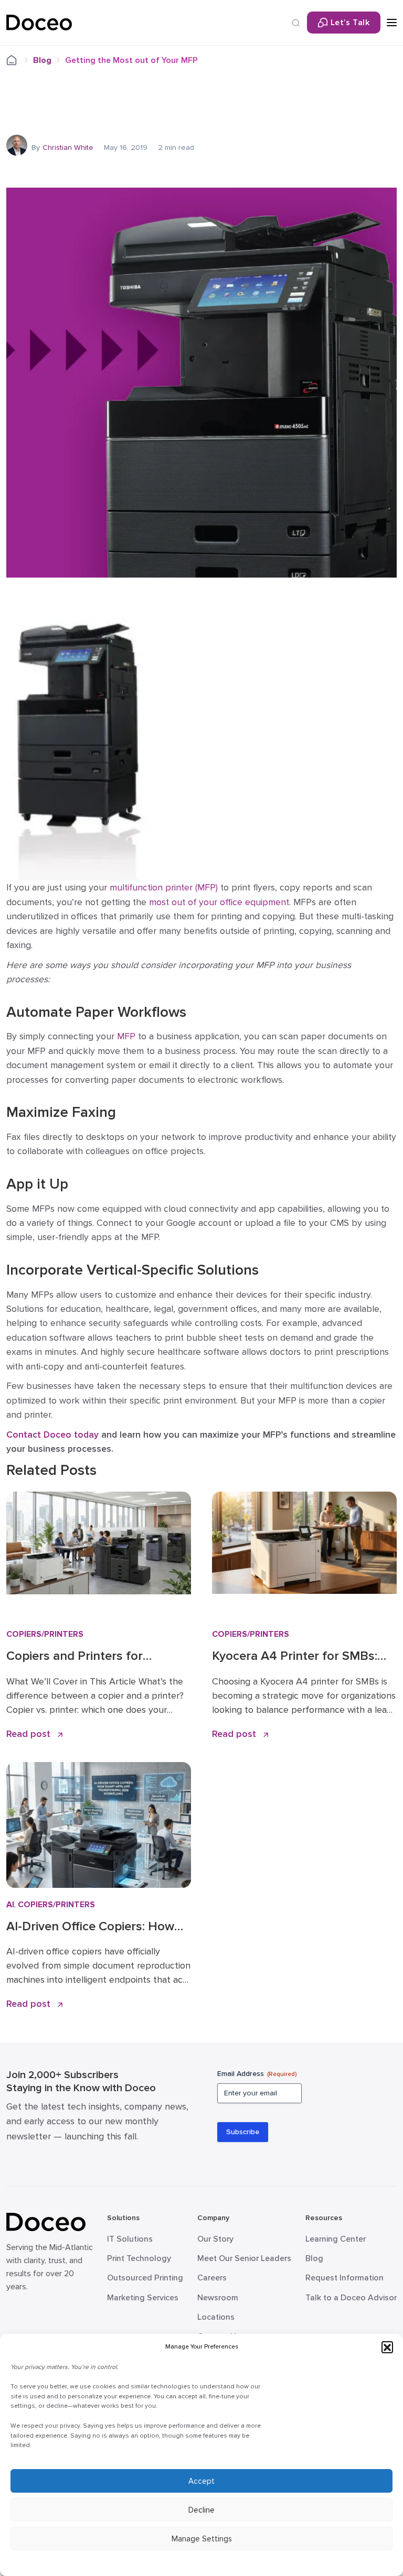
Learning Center (336, 2239)
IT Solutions (130, 2239)
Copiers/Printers (45, 1634)
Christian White (68, 148)
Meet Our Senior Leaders (244, 2258)
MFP (126, 1036)
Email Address (257, 2074)
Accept (201, 2481)
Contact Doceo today (52, 1435)
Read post (30, 1734)
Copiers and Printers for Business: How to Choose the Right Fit (90, 1656)
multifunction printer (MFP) (164, 888)
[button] (387, 2347)
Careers (212, 2278)
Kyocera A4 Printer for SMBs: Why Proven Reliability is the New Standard (295, 1656)
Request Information (344, 2278)
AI (10, 1905)
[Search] (296, 23)
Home (18, 61)
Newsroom (218, 2298)
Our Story (215, 2239)
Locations (216, 2317)
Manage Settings (202, 2539)
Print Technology (139, 2258)
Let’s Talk (350, 23)
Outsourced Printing (145, 2278)
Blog (42, 60)
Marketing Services (143, 2298)
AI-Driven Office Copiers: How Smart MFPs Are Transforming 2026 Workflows (92, 1927)
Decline (201, 2510)
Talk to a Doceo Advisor (351, 2298)
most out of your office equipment (219, 902)
